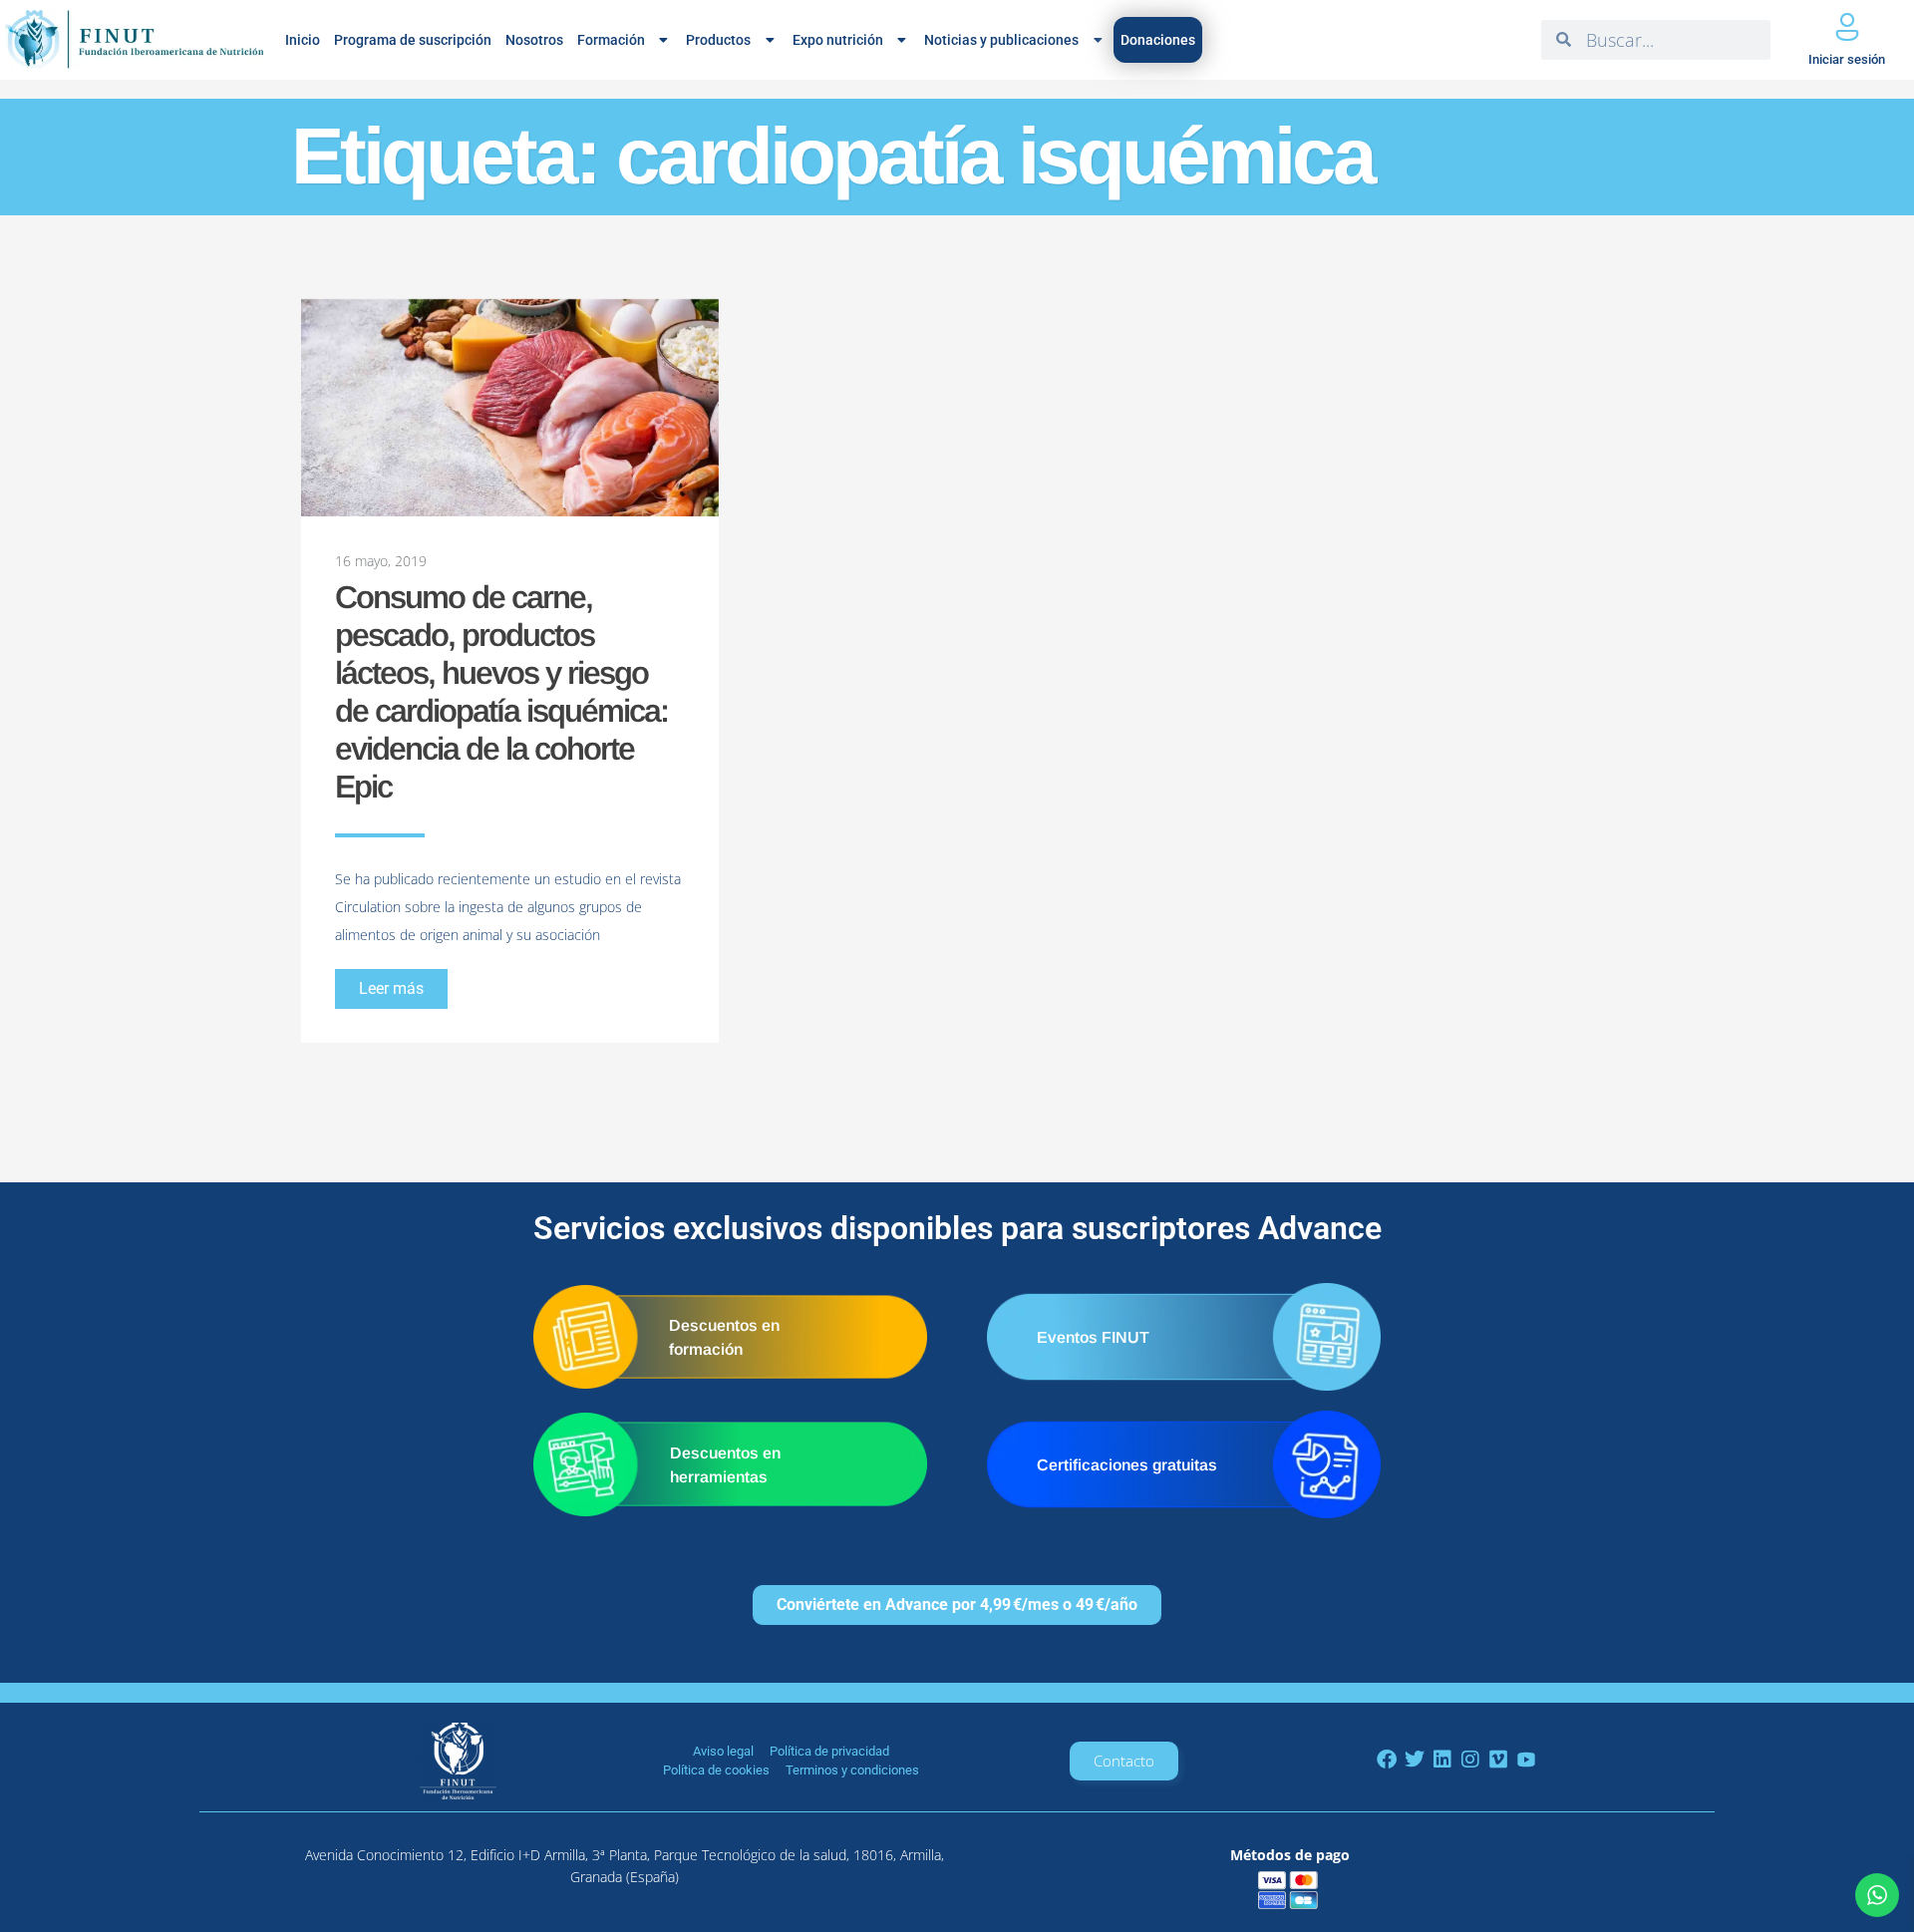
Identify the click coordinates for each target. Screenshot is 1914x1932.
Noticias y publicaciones (1001, 40)
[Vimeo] (1498, 1760)
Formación (611, 40)
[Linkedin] (1442, 1760)
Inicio (303, 40)
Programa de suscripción (413, 40)
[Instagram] (1470, 1760)
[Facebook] (1387, 1760)
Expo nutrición (838, 40)
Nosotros (534, 40)
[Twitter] (1415, 1760)
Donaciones (1158, 40)
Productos (718, 40)
